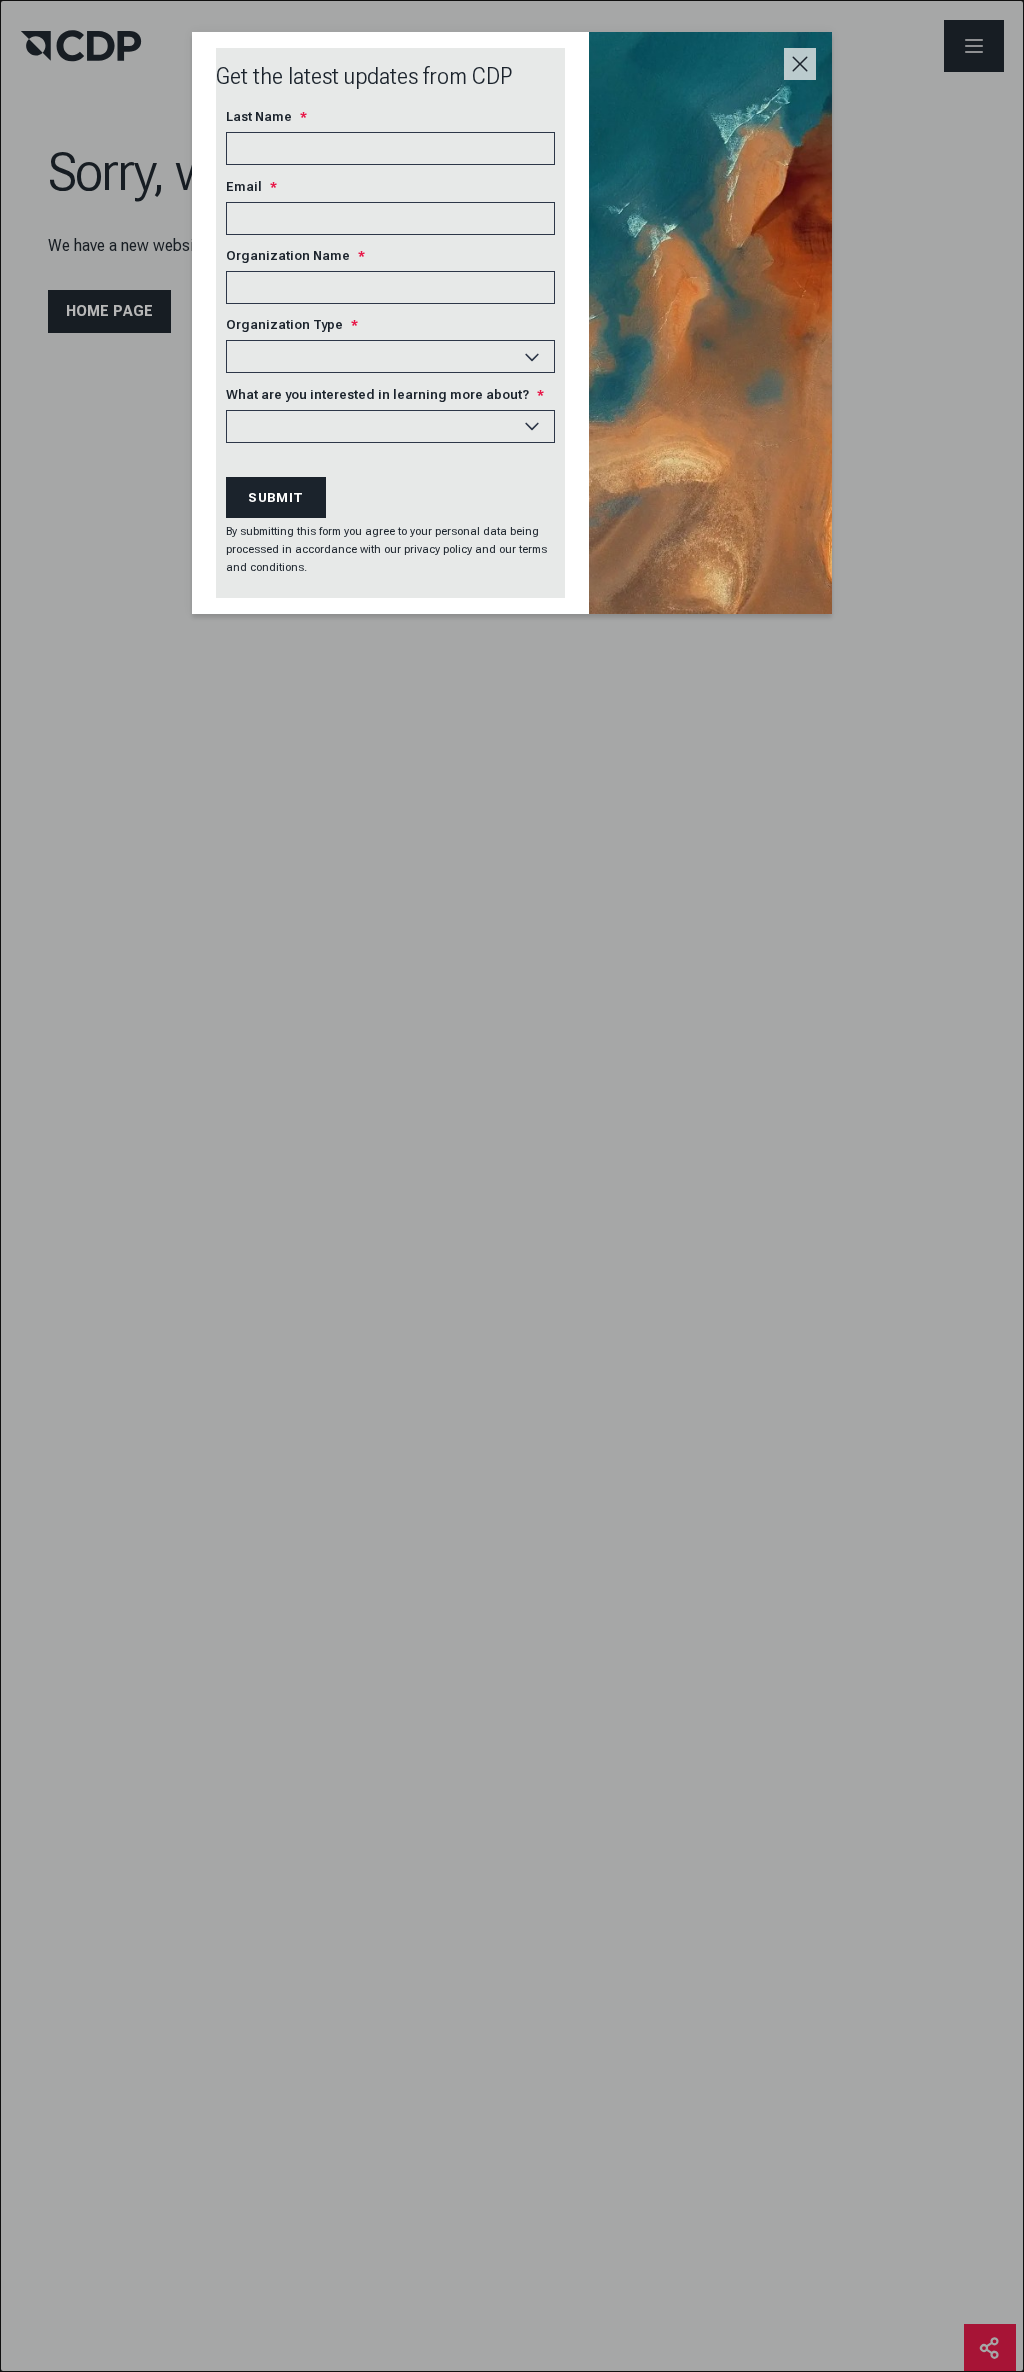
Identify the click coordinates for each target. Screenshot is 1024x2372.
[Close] (800, 64)
